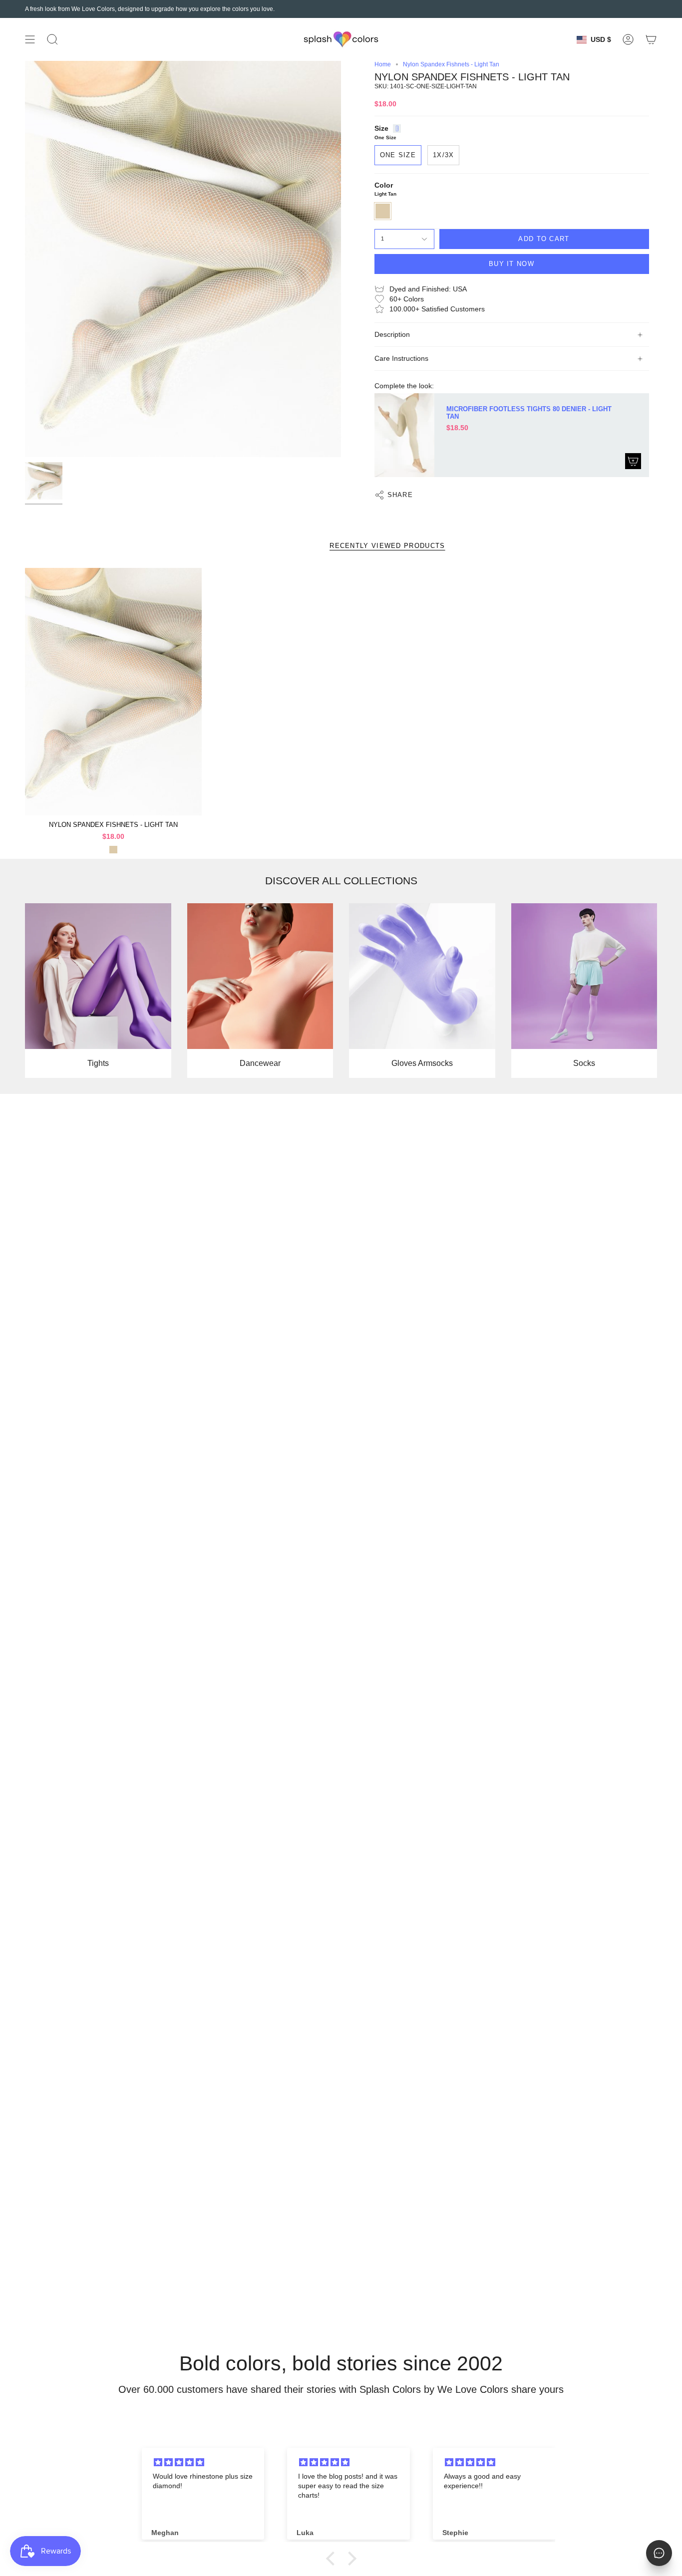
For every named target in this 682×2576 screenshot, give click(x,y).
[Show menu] (30, 39)
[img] (205, 2462)
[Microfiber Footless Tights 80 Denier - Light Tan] (404, 435)
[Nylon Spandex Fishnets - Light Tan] (113, 692)
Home (383, 64)
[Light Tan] (113, 850)
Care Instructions (401, 359)
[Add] (633, 461)
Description (392, 335)
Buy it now (511, 264)
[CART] (651, 39)
